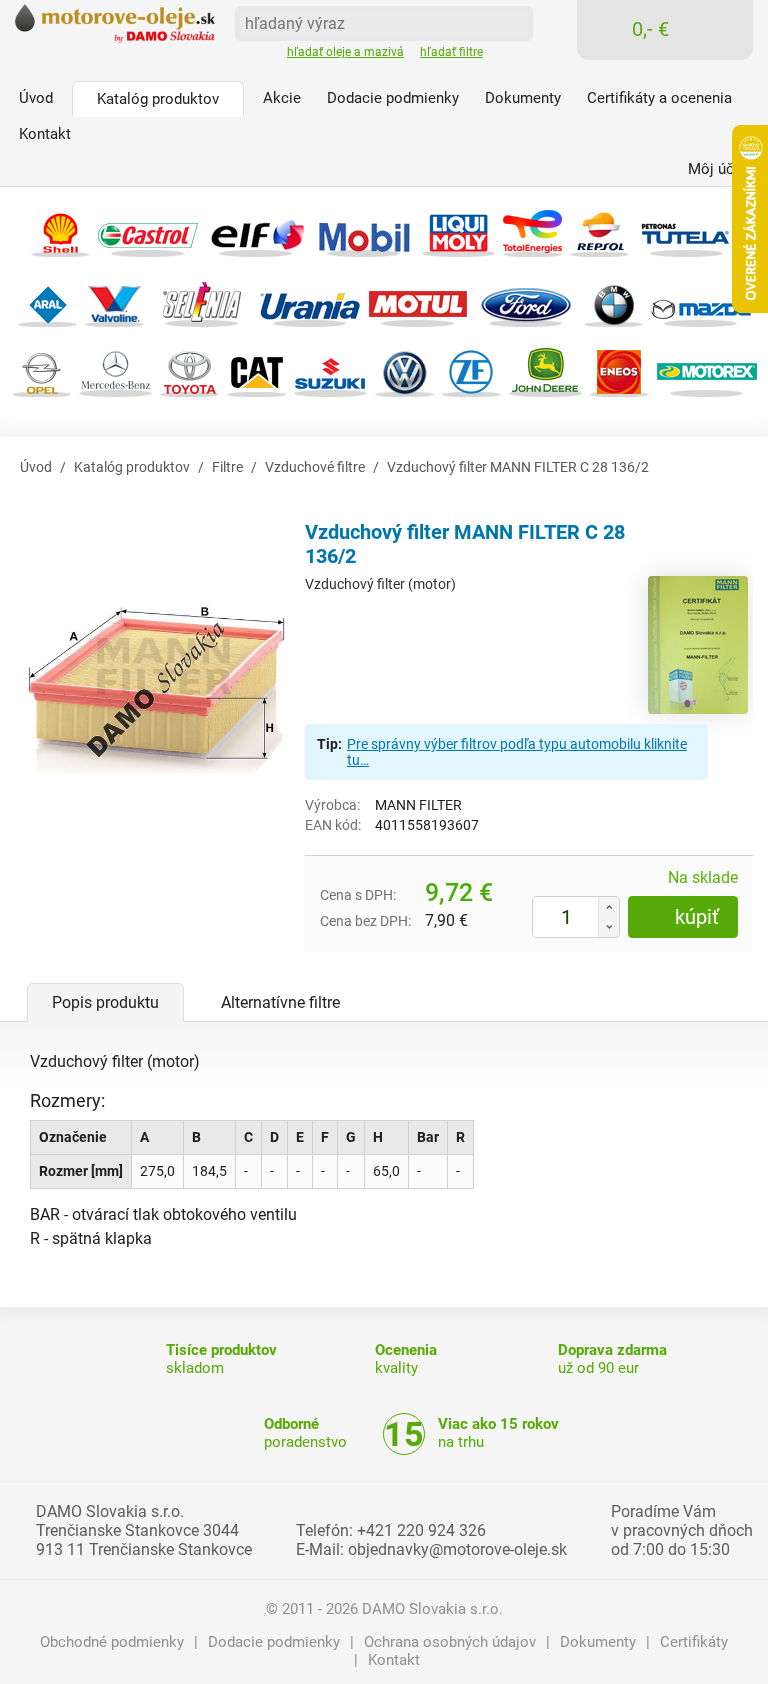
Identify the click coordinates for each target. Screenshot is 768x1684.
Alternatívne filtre (280, 1002)
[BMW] (613, 300)
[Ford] (526, 300)
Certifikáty (694, 1642)
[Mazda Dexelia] (701, 300)
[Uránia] (310, 300)
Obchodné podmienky (112, 1642)
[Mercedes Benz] (115, 370)
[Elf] (256, 230)
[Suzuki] (330, 370)
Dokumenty (598, 1642)
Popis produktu (105, 1002)
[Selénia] (202, 300)
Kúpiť (697, 917)
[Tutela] (687, 230)
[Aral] (47, 300)
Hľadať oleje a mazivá (345, 52)
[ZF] (471, 370)
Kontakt (394, 1660)
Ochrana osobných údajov (450, 1642)
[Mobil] (364, 230)
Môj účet (717, 169)
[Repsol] (599, 230)
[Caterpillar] (256, 370)
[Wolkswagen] (404, 370)
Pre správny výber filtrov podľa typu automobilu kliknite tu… (517, 752)
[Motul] (418, 300)
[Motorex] (707, 370)
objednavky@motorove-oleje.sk (457, 1549)
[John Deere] (545, 370)
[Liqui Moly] (458, 230)
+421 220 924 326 (421, 1530)
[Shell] (60, 230)
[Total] (532, 230)
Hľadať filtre (451, 52)
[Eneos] (619, 370)
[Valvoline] (114, 300)
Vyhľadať (511, 22)
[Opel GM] (41, 370)
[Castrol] (148, 230)
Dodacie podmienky (274, 1642)
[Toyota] (189, 370)
